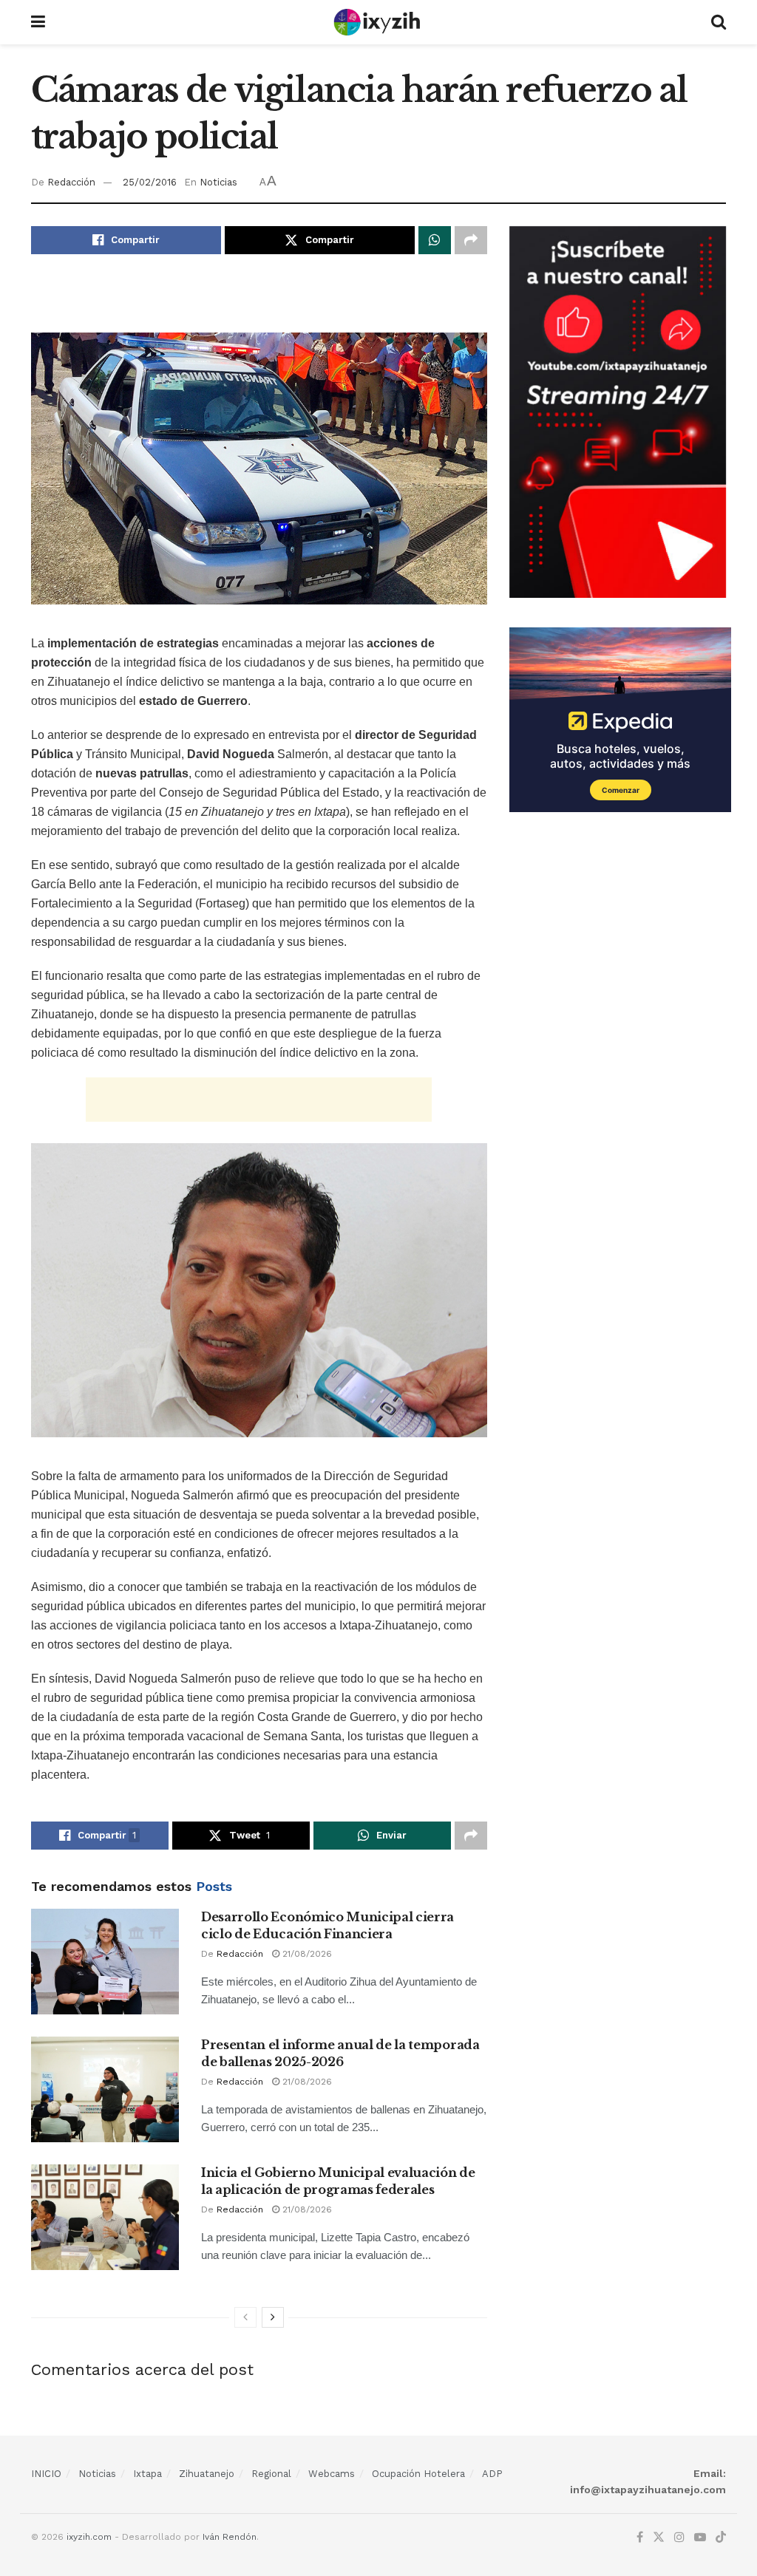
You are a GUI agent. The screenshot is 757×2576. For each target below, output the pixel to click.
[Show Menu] (38, 22)
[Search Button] (719, 22)
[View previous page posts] (245, 2317)
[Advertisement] (259, 302)
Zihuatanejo (207, 2474)
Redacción (71, 182)
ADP (492, 2474)
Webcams (332, 2474)
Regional (271, 2474)
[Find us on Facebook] (640, 2538)
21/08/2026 (306, 1954)
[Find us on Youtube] (700, 2538)
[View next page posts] (273, 2317)
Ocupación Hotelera (418, 2474)
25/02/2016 (150, 182)
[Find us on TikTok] (721, 2538)
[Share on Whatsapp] (435, 240)
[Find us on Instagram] (679, 2538)
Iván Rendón (230, 2537)
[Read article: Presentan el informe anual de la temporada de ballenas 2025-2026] (105, 2089)
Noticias (218, 182)
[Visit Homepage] (378, 22)
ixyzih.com (89, 2537)
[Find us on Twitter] (659, 2538)
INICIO (46, 2474)
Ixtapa (147, 2474)
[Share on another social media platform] (471, 240)
